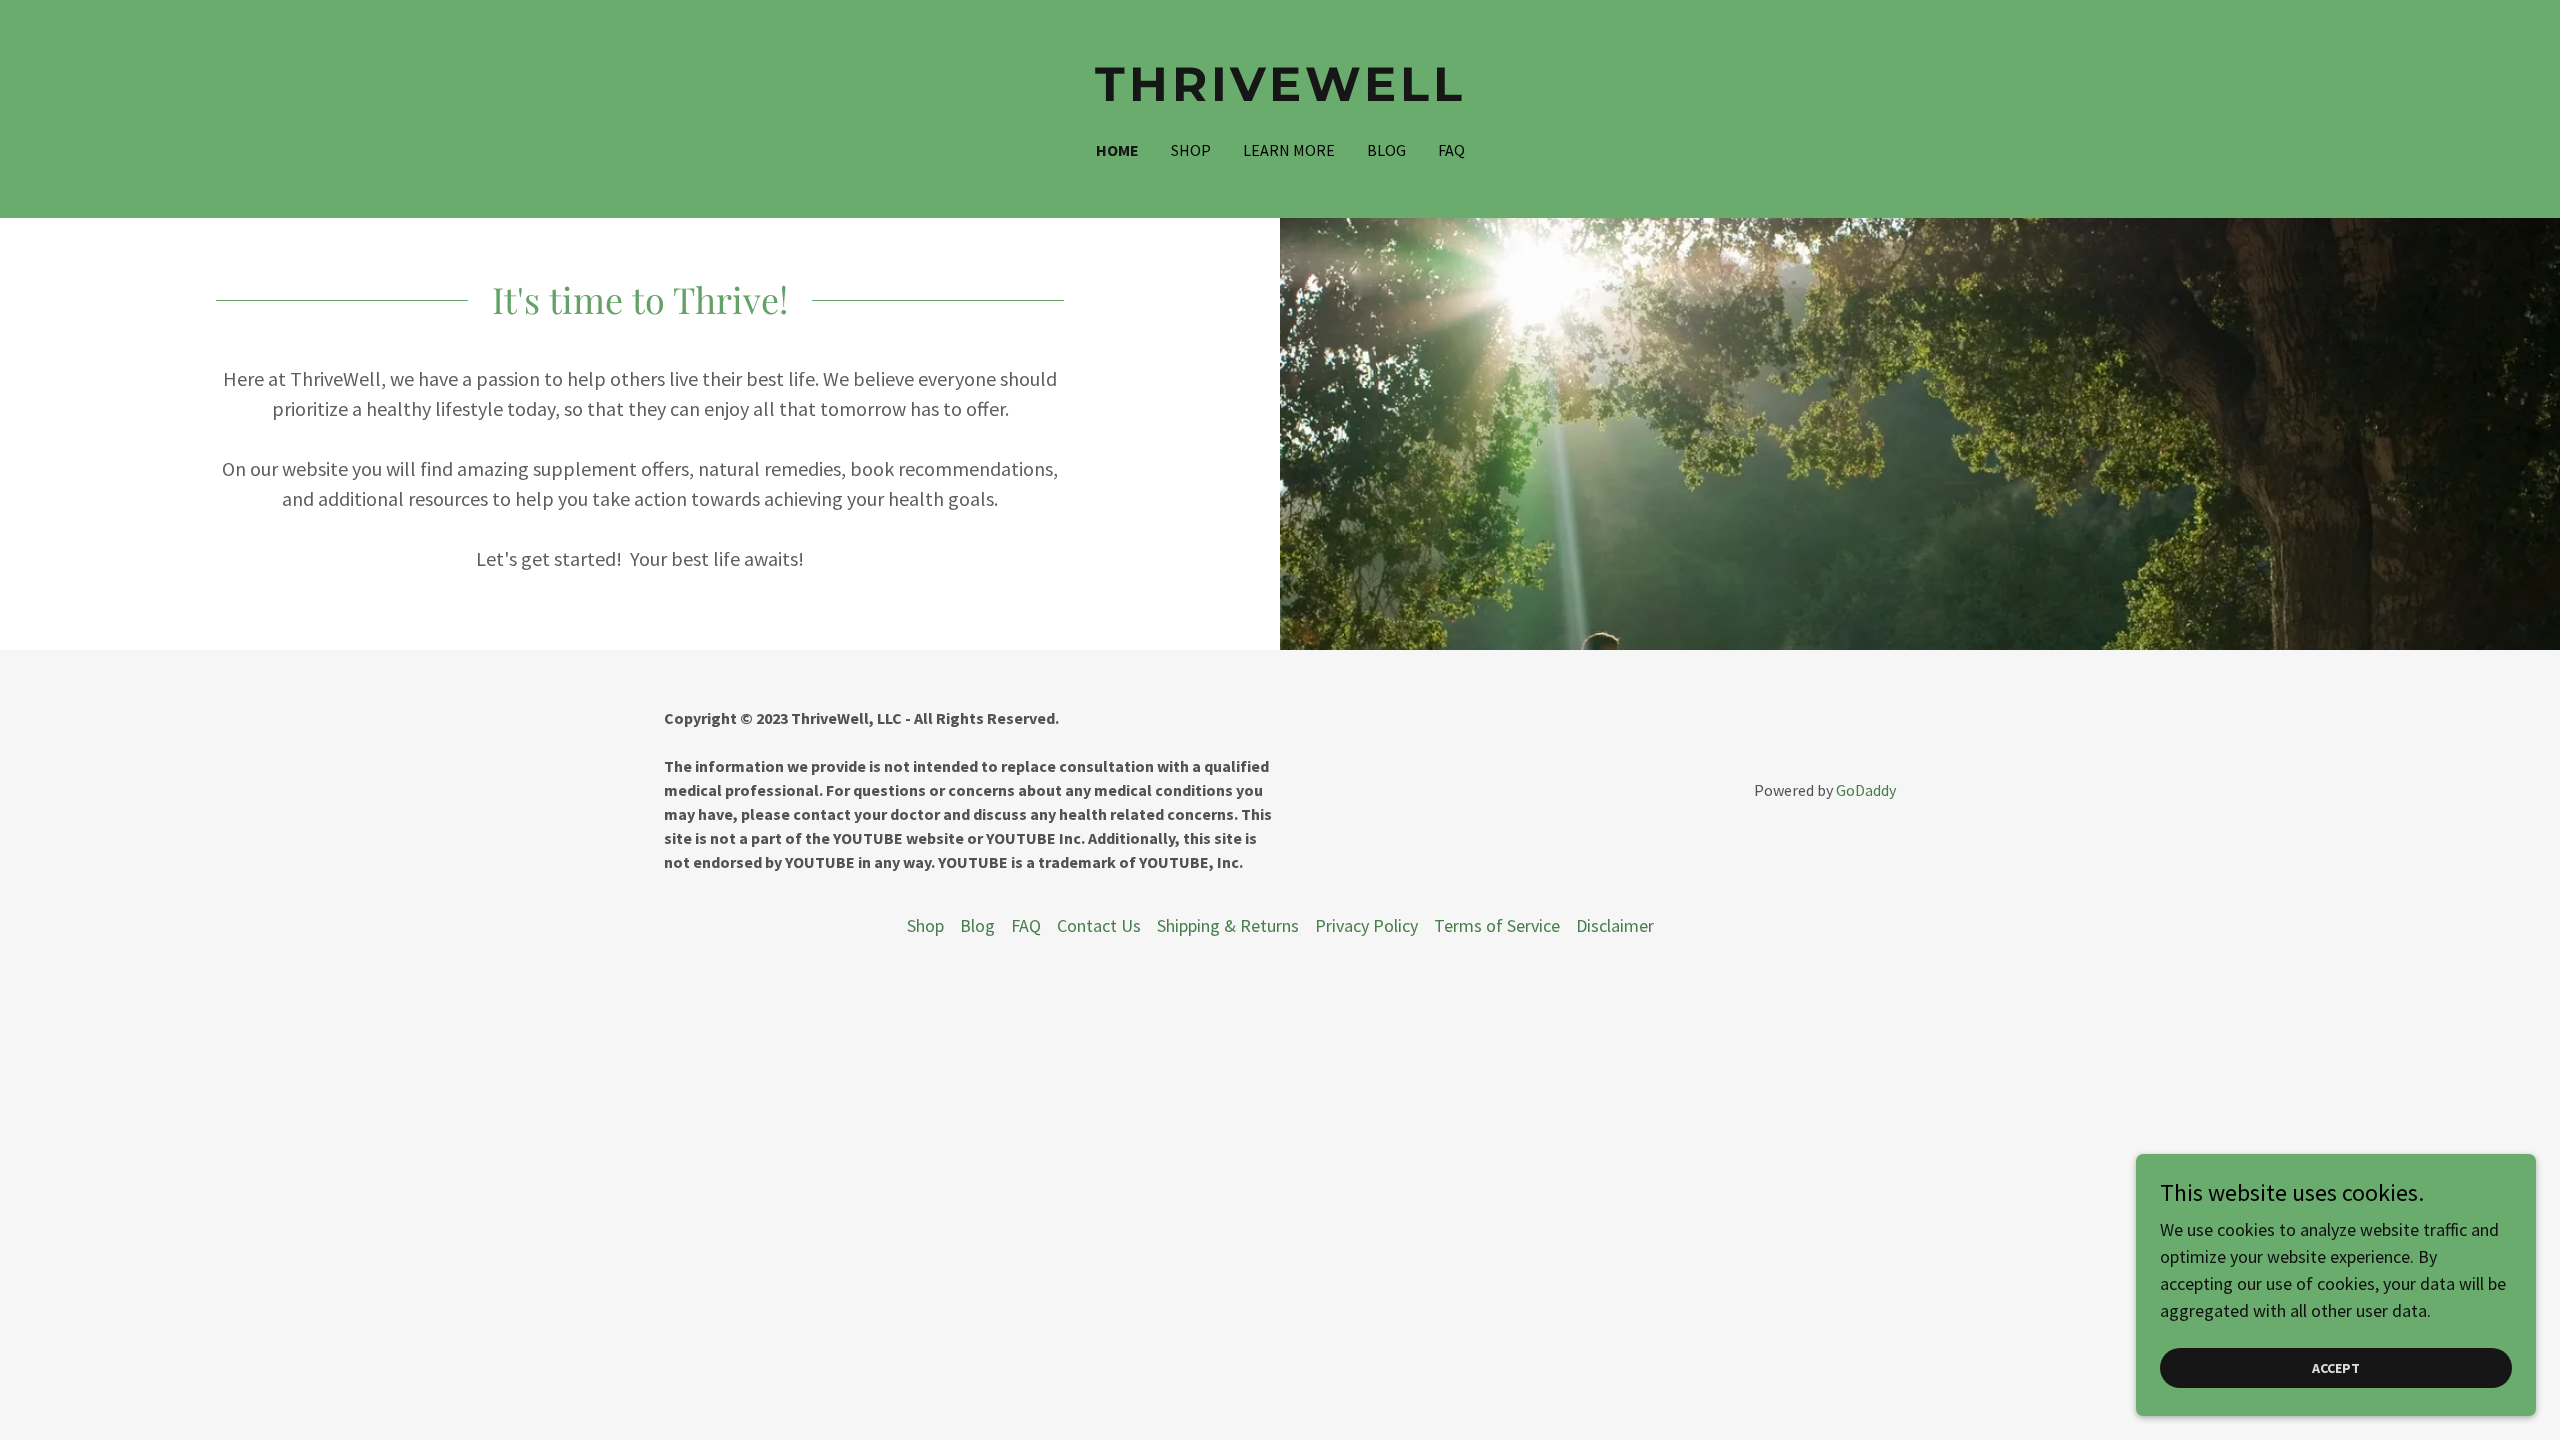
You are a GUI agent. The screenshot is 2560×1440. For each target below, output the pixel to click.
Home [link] (1117, 150)
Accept (2336, 1368)
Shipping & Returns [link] (1228, 925)
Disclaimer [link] (1615, 925)
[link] (1280, 94)
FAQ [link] (1451, 150)
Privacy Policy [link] (1366, 925)
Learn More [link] (1289, 150)
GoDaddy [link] (1866, 790)
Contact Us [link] (1099, 925)
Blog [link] (1386, 150)
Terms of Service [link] (1497, 925)
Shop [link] (1191, 150)
